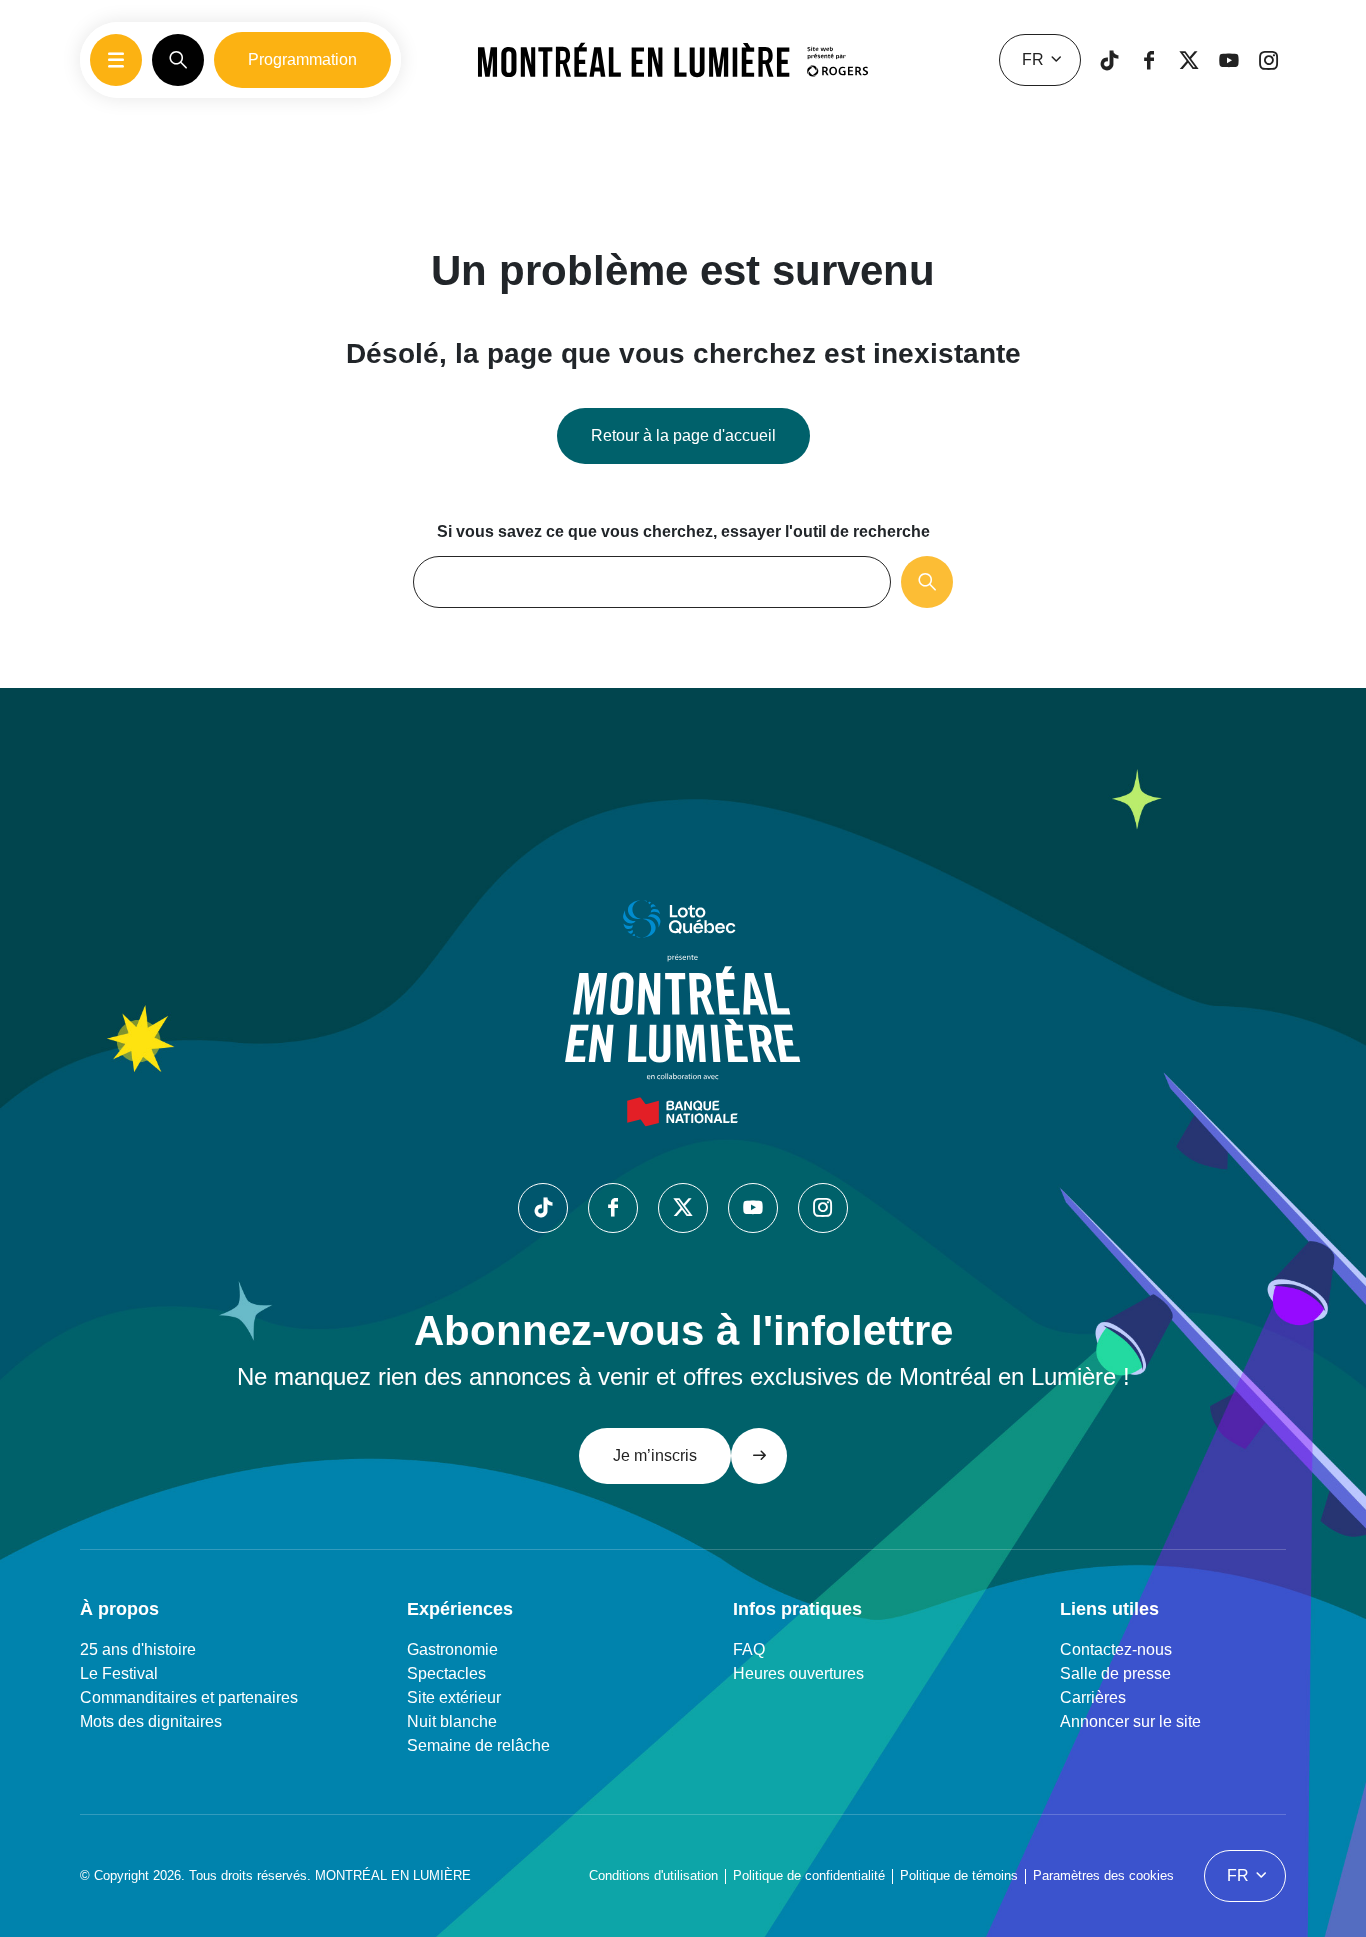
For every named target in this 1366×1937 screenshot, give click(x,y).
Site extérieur (454, 1697)
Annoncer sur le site (1130, 1721)
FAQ (749, 1649)
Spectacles (446, 1673)
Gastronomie (452, 1649)
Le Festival (119, 1673)
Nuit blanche (452, 1721)
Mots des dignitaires (151, 1721)
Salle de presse (1115, 1673)
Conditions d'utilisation (653, 1875)
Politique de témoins (959, 1875)
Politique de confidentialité (809, 1875)
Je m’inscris (655, 1455)
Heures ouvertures (798, 1673)
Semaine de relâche (478, 1745)
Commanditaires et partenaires (189, 1697)
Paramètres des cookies (1103, 1875)
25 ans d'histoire (138, 1649)
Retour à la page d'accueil (683, 435)
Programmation (302, 59)
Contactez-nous (1116, 1649)
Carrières (1093, 1697)
